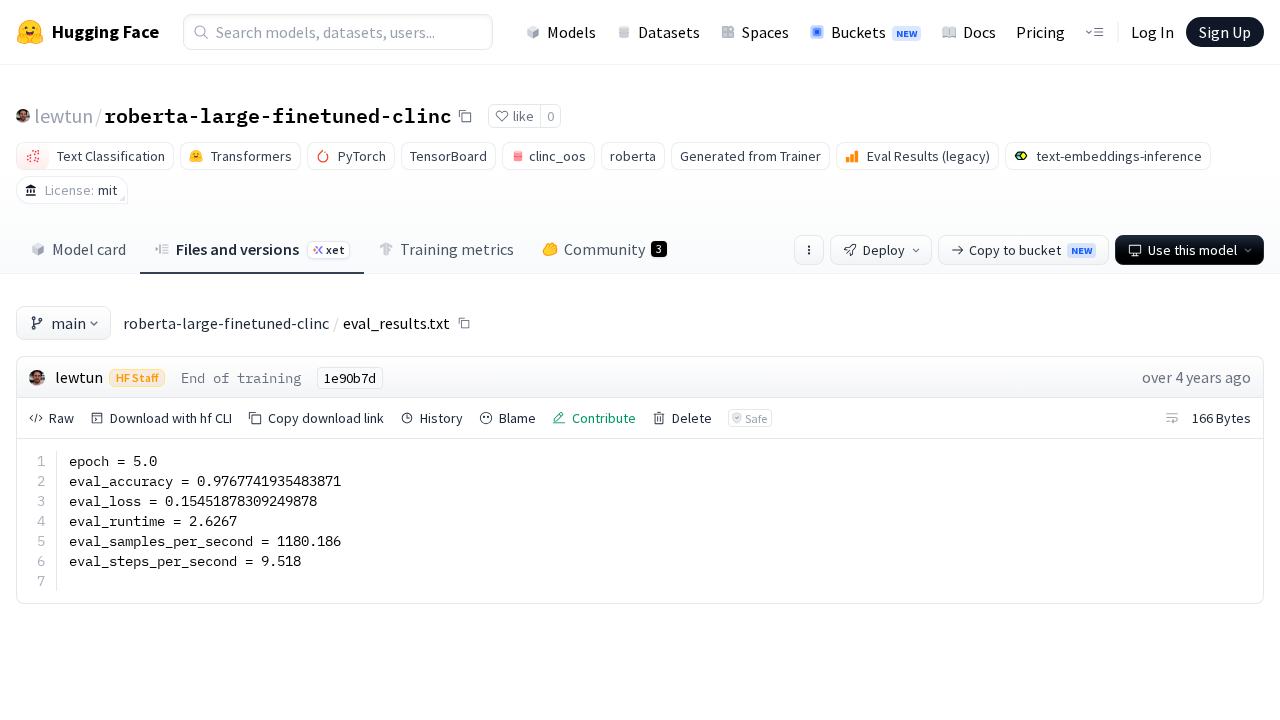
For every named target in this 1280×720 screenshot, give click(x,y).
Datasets (669, 32)
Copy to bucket (1030, 250)
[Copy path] (464, 323)
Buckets (874, 32)
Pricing (1040, 32)
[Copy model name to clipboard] (465, 116)
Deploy (884, 250)
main (68, 323)
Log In (1152, 32)
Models (571, 32)
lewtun (63, 115)
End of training (241, 378)
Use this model (1192, 250)
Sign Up (1225, 32)
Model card (89, 249)
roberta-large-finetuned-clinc (278, 115)
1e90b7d (350, 378)
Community (613, 249)
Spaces (765, 32)
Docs (979, 32)
